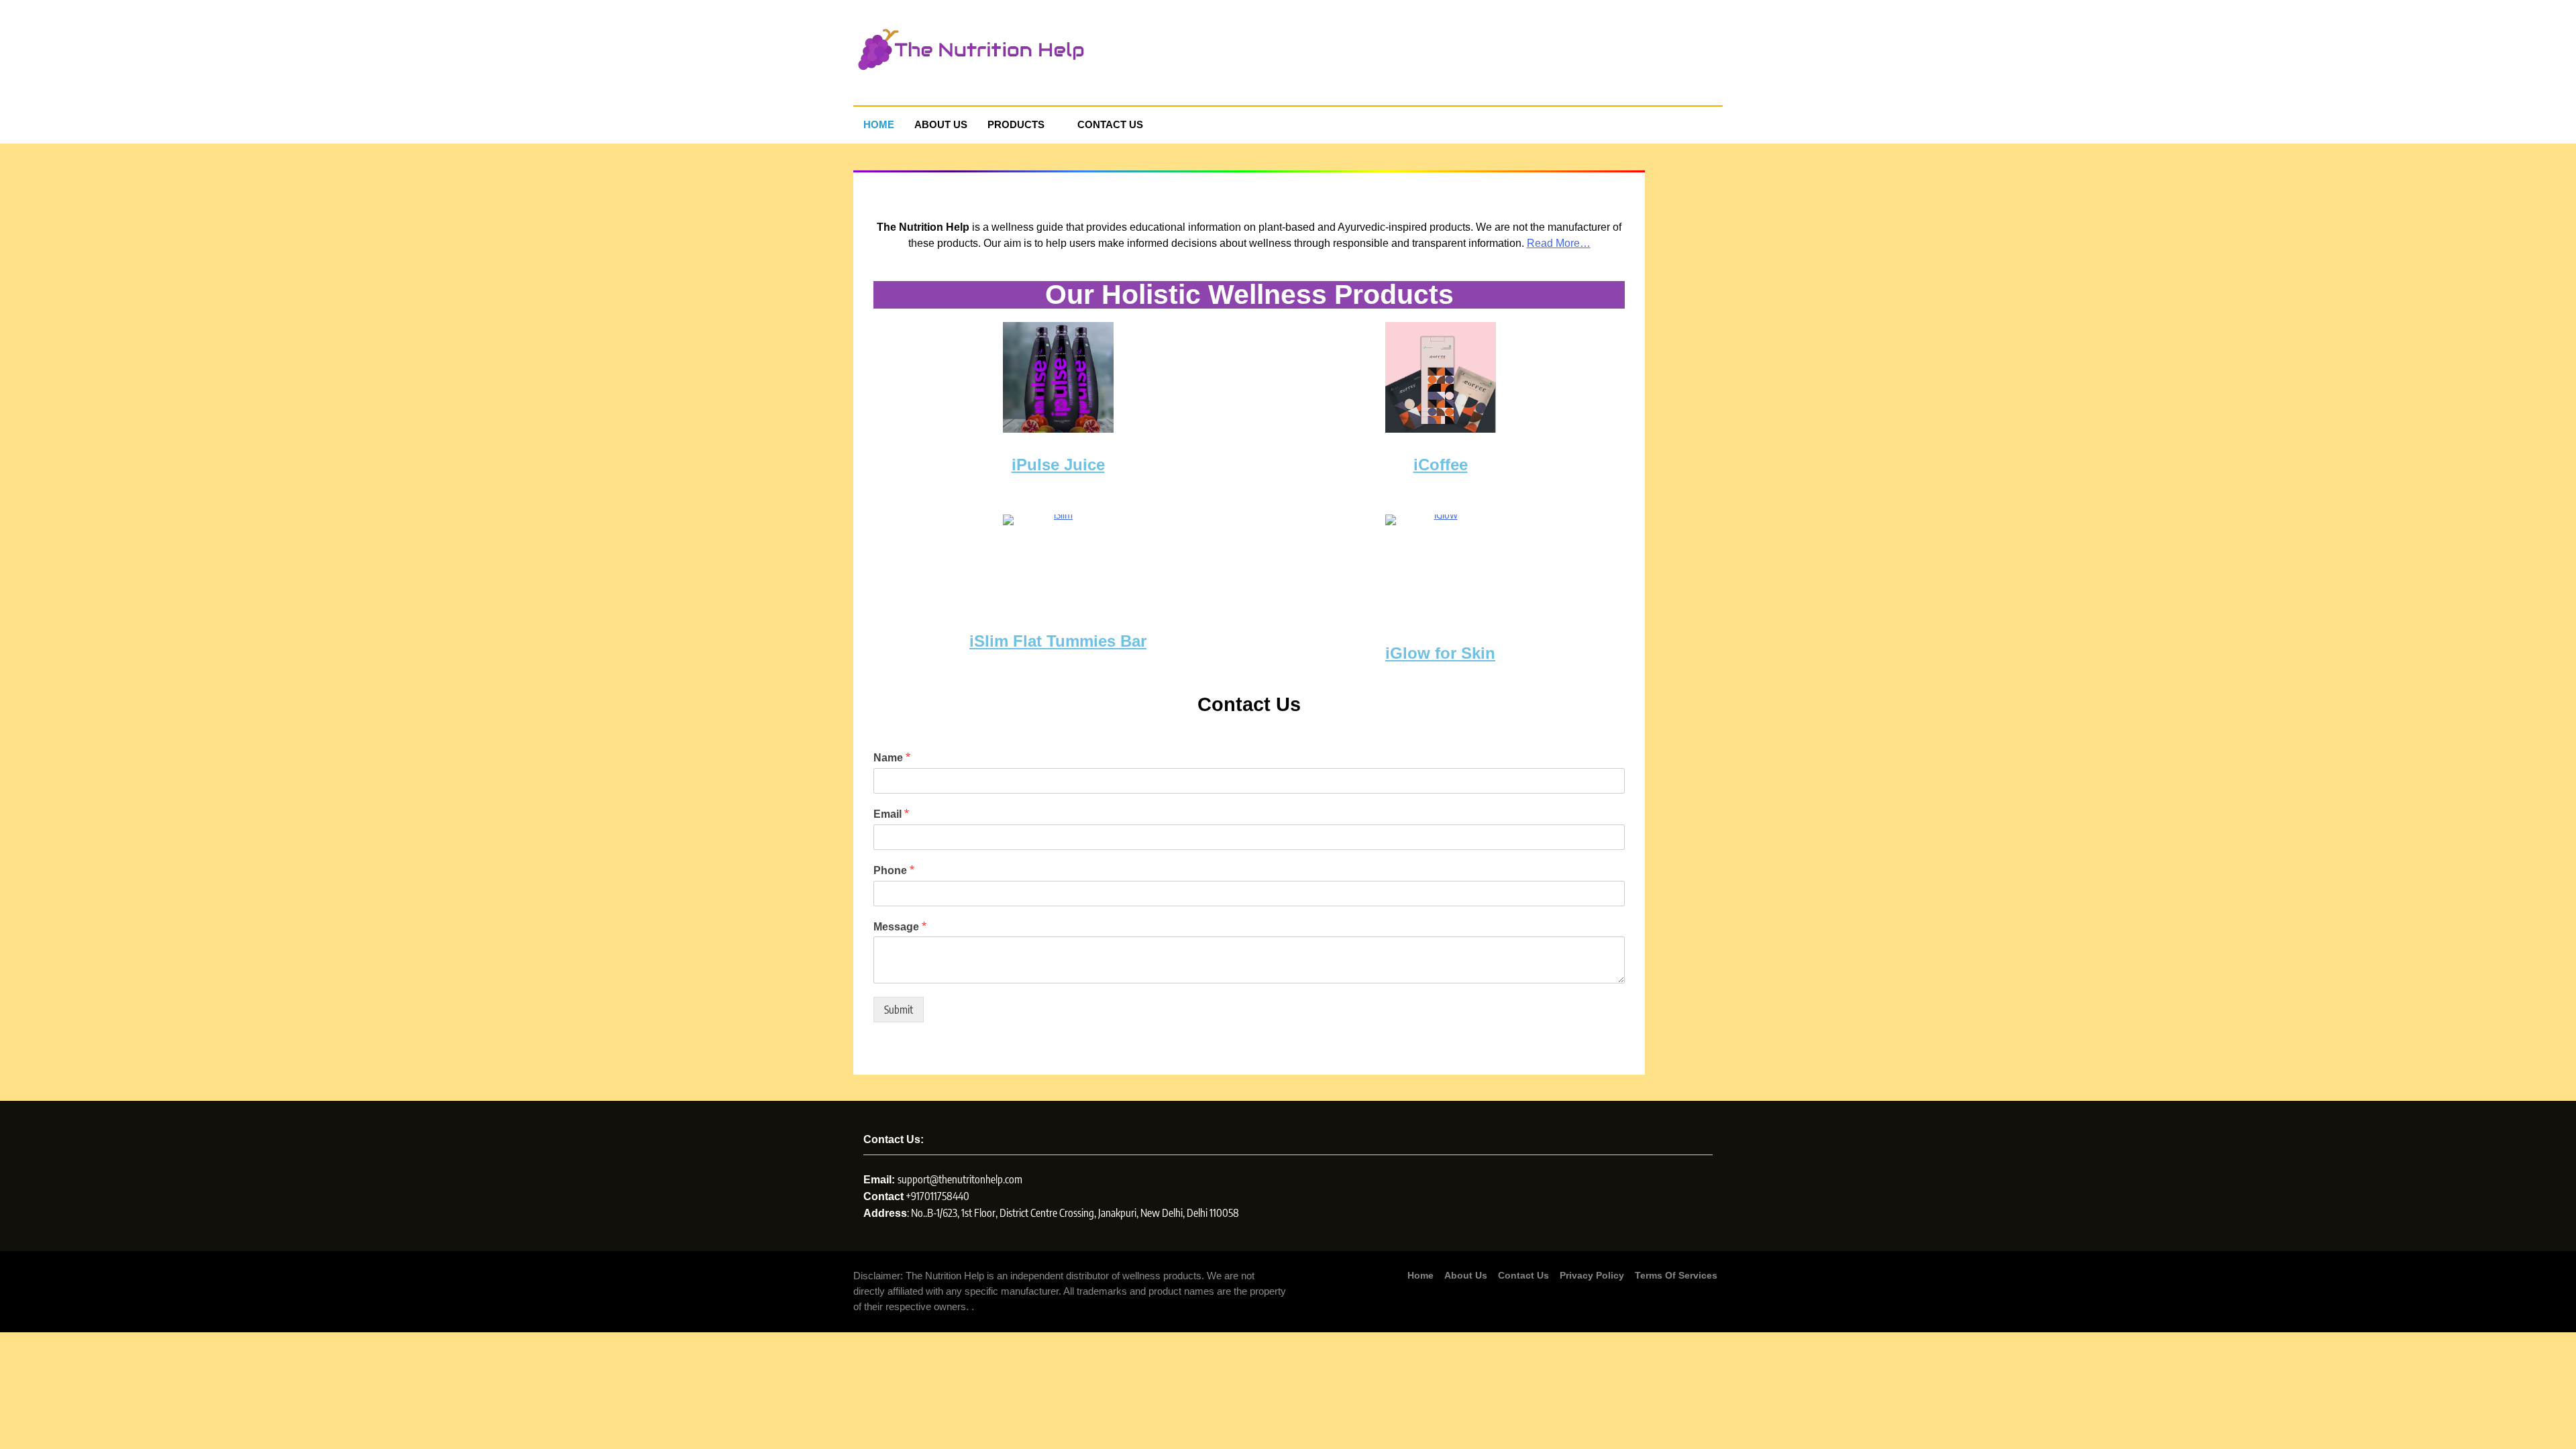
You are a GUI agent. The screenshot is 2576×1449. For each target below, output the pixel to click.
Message (900, 926)
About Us (941, 124)
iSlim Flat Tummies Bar (1058, 641)
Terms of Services (1676, 1275)
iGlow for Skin (1440, 653)
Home (879, 124)
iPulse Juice (1058, 465)
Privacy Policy (1592, 1275)
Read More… (1559, 243)
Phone (894, 870)
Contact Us (1110, 124)
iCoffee (1441, 465)
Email (891, 814)
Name (892, 757)
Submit (899, 1010)
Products (1016, 124)
